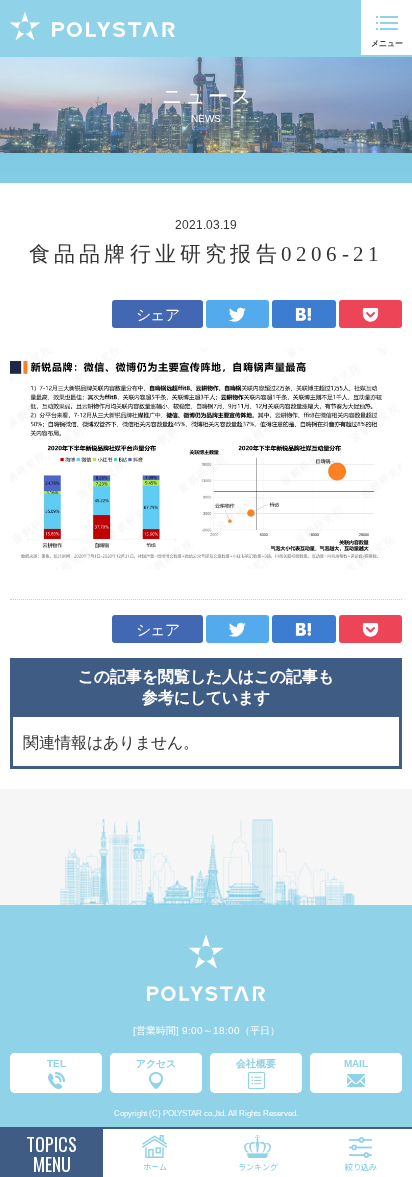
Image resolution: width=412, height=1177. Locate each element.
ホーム (155, 1166)
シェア (157, 314)
